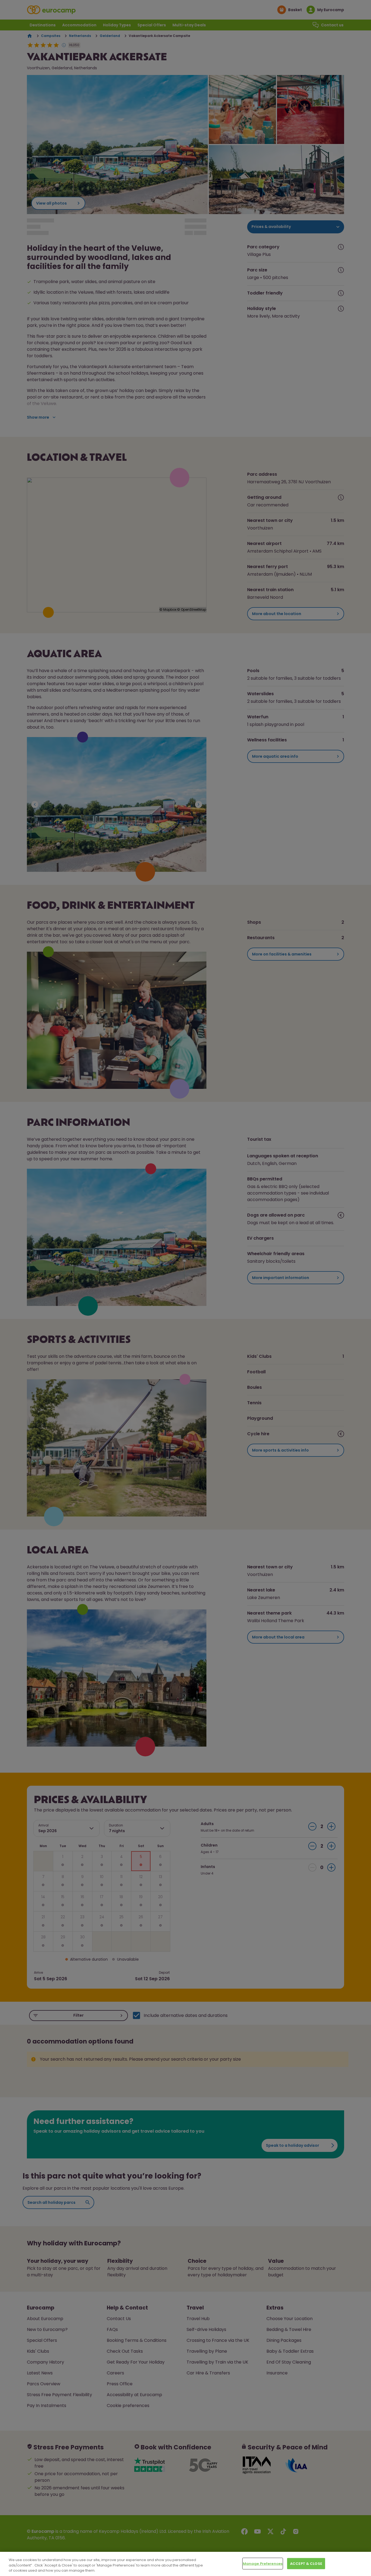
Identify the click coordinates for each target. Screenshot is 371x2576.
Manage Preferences (263, 2563)
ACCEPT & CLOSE (306, 2563)
